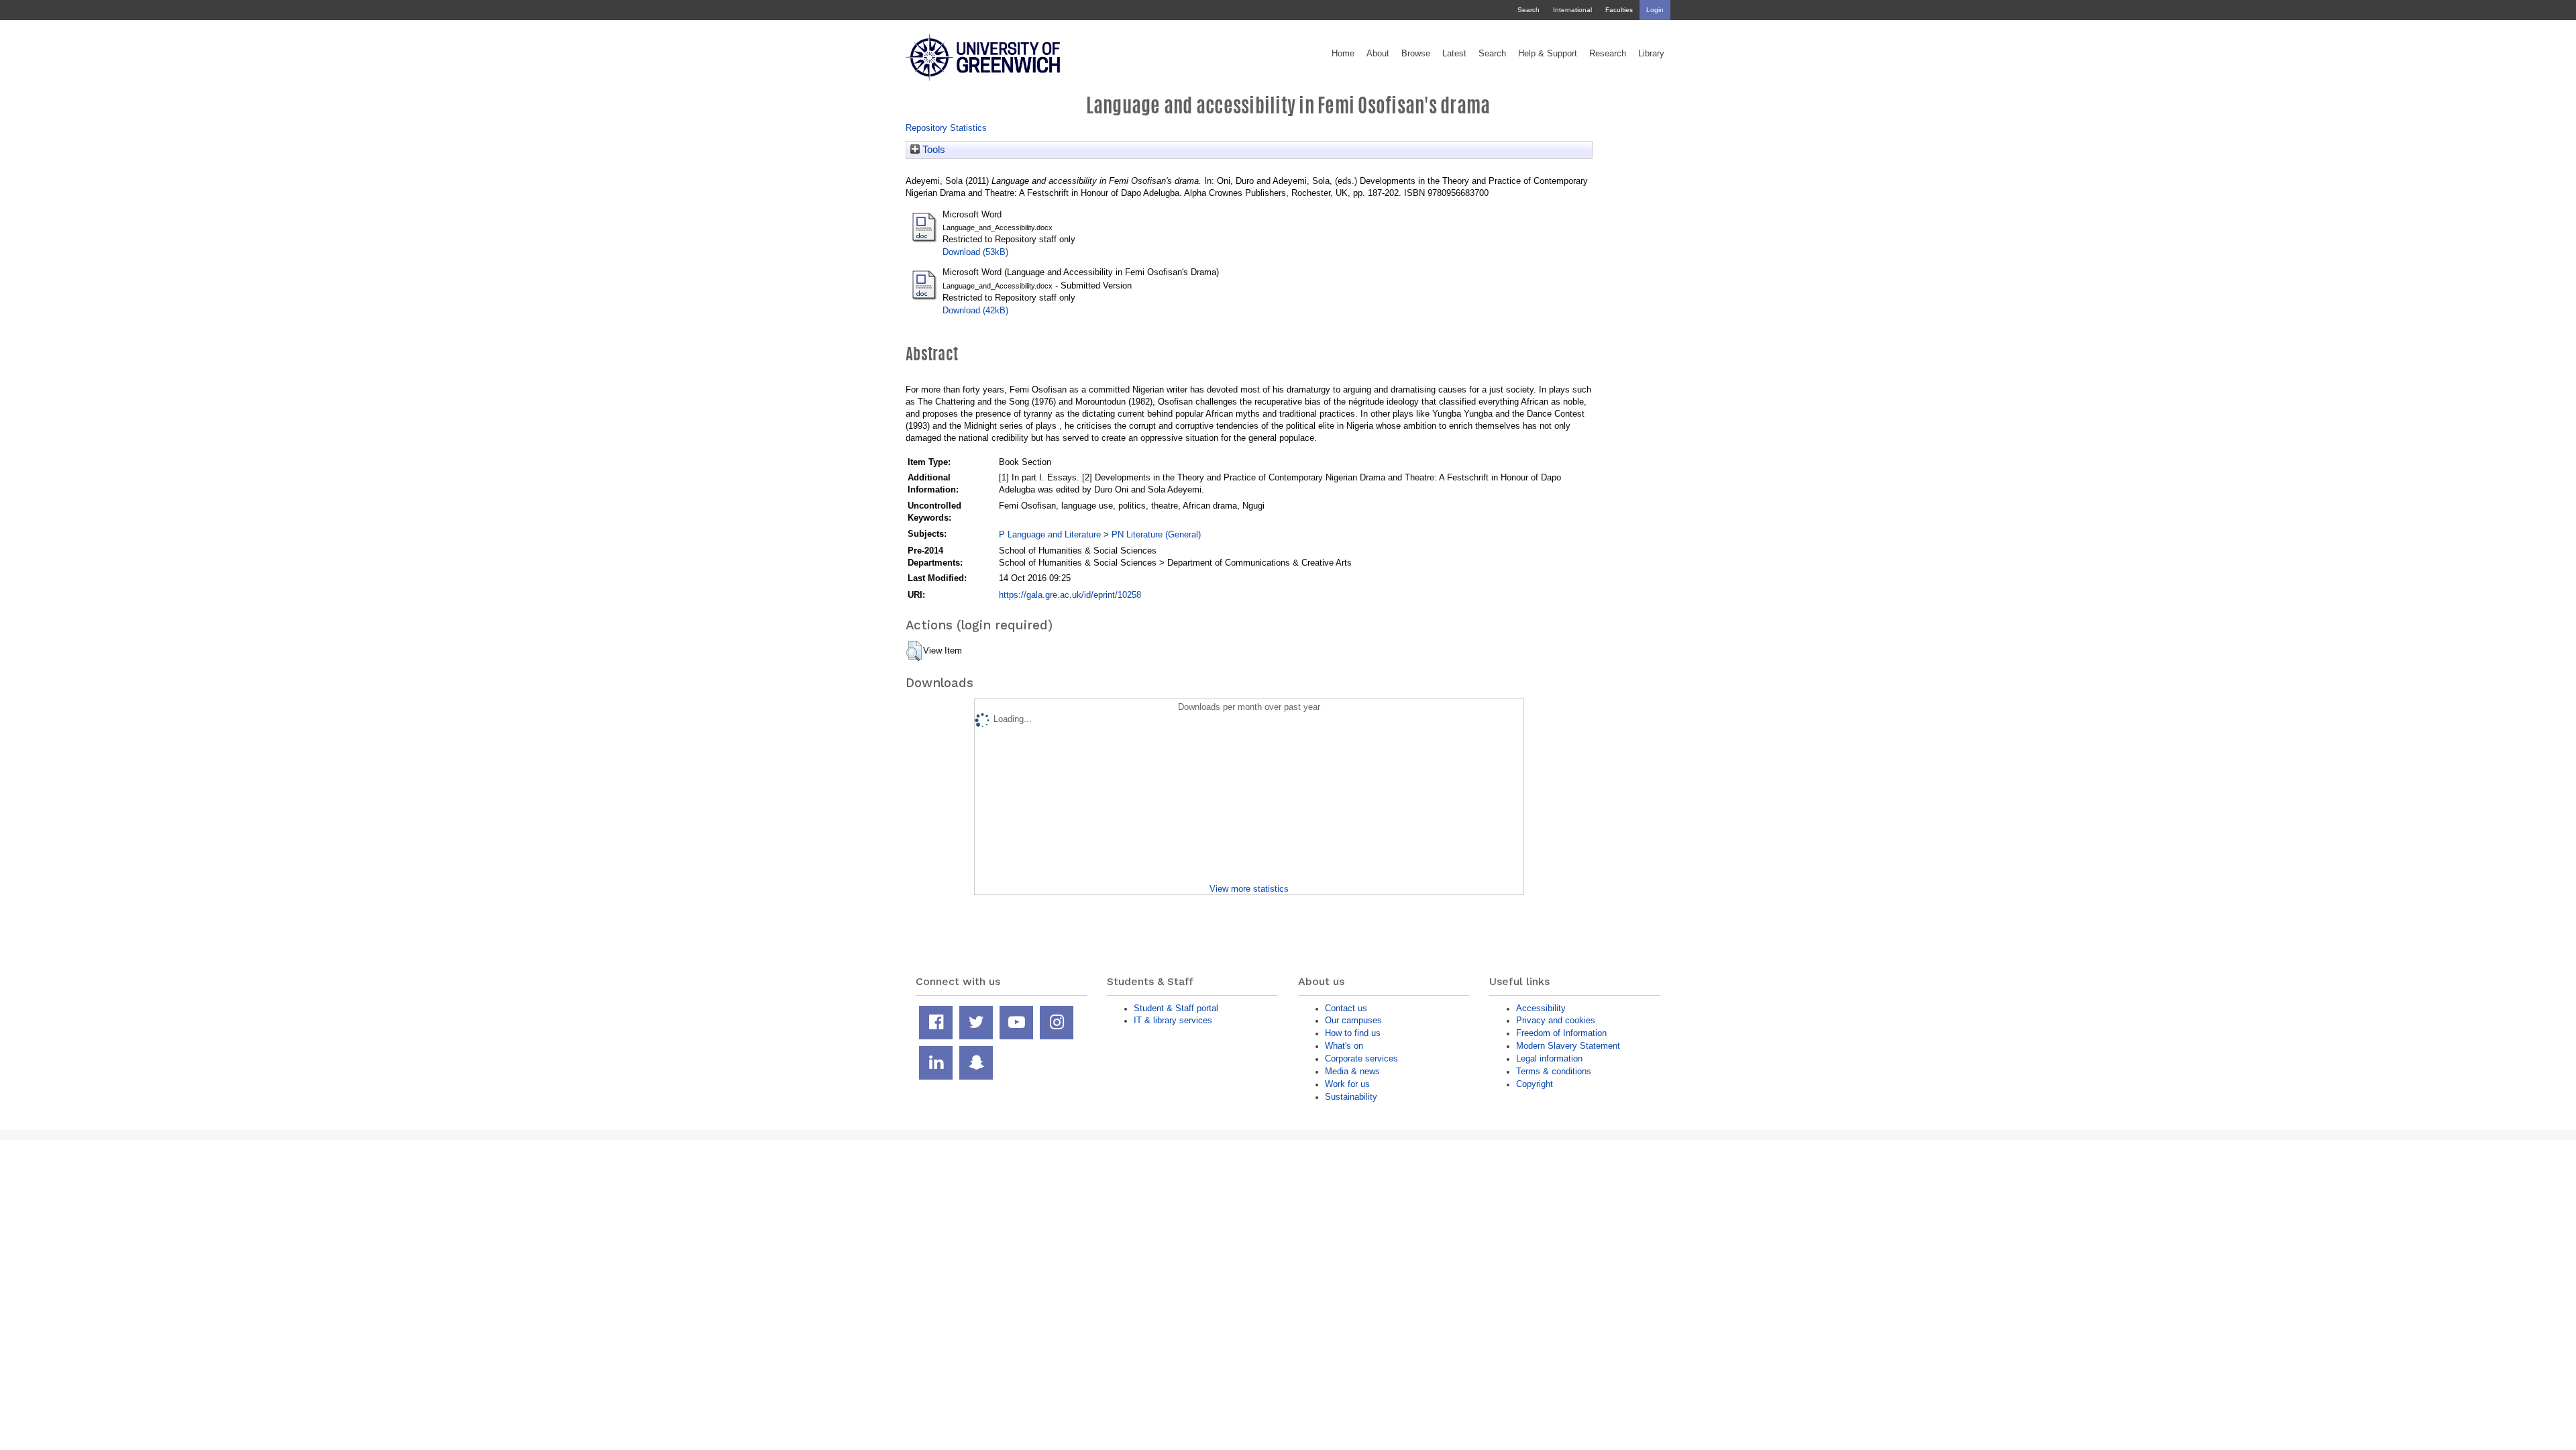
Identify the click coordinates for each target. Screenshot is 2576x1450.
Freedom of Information (1561, 1033)
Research (1608, 54)
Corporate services (1361, 1058)
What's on (1344, 1046)
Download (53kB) (975, 252)
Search (1528, 10)
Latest (1454, 54)
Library (1651, 54)
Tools (932, 150)
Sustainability (1351, 1097)
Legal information (1549, 1058)
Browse (1416, 54)
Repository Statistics (946, 128)
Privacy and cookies (1556, 1020)
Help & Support (1548, 54)
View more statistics (1249, 889)
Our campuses (1353, 1020)
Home (1343, 54)
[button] (914, 651)
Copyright (1535, 1084)
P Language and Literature (1050, 534)
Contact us (1346, 1008)
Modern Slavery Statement (1568, 1046)
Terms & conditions (1554, 1071)
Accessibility (1541, 1008)
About (1378, 54)
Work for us (1347, 1084)
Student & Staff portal (1176, 1008)
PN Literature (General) (1156, 534)
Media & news (1352, 1071)
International (1572, 10)
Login (1655, 10)
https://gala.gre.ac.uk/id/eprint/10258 (1070, 595)
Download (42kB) (975, 310)
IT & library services (1173, 1020)
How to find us (1353, 1033)
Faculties (1619, 10)
